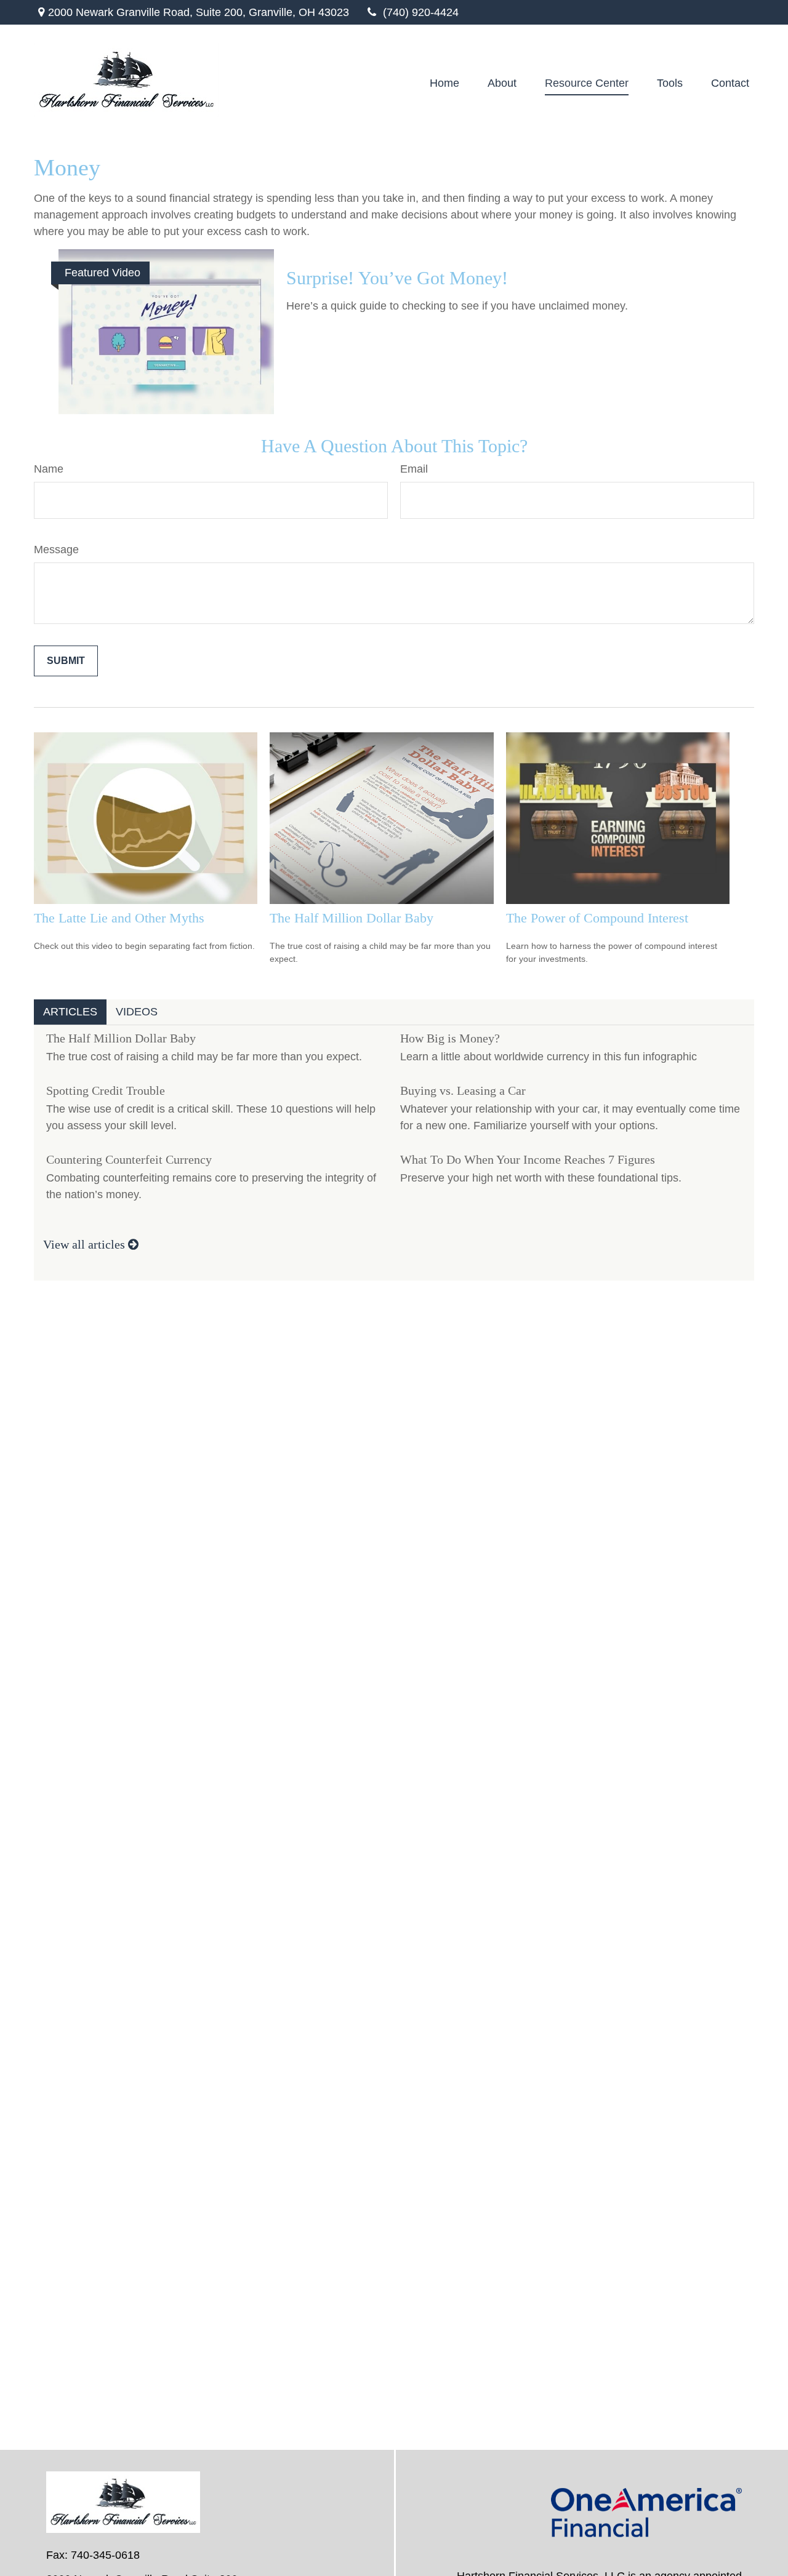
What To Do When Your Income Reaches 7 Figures (528, 1159)
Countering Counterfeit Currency (129, 1159)
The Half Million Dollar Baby (352, 918)
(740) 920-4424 (421, 12)
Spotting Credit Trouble (106, 1090)
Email (414, 469)
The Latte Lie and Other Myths (119, 918)
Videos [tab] (137, 1012)
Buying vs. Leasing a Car (463, 1090)
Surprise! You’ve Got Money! (397, 278)
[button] (444, 83)
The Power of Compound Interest (597, 918)
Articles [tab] (70, 1012)
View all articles (86, 1244)
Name (49, 469)
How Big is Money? (450, 1038)
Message (56, 550)
